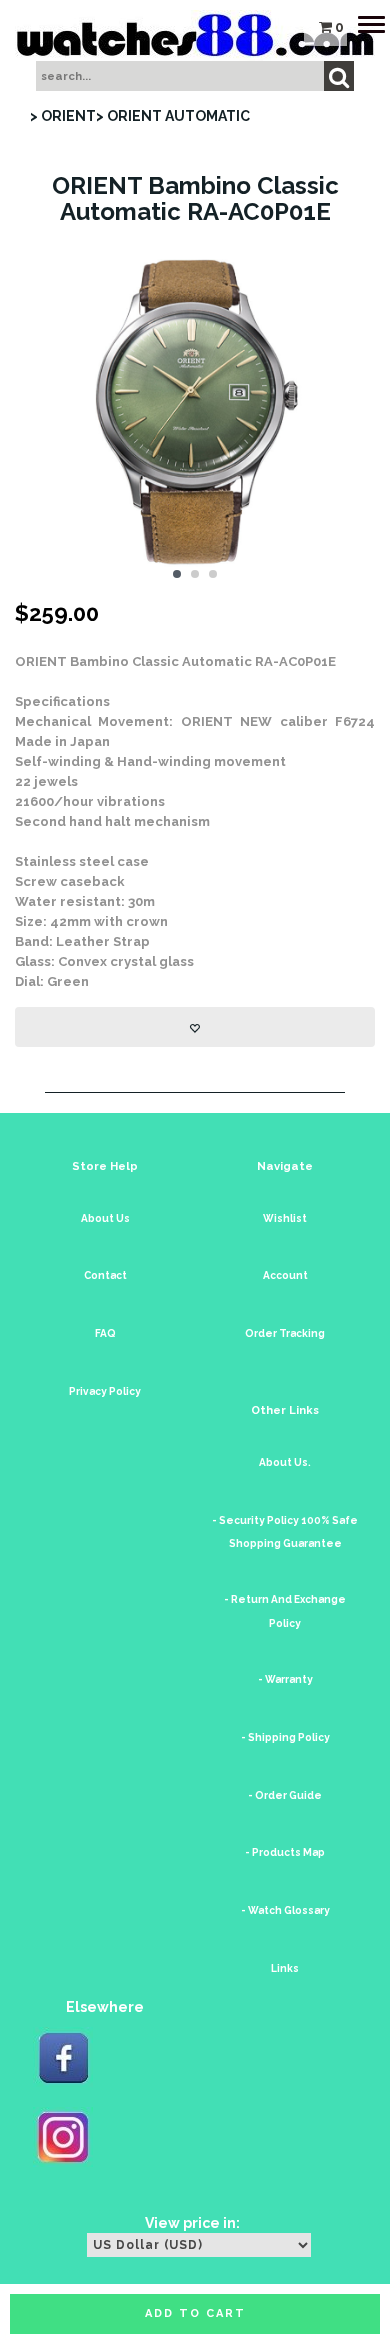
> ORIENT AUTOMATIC (173, 116)
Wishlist (285, 1218)
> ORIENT (63, 116)
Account (285, 1275)
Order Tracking (285, 1333)
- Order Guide (285, 1795)
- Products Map (285, 1852)
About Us (105, 1218)
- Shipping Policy (285, 1737)
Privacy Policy (105, 1391)
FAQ (105, 1333)
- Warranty (285, 1679)
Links (285, 1968)
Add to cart (195, 2313)
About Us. (285, 1462)
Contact (105, 1275)
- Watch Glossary (285, 1910)
